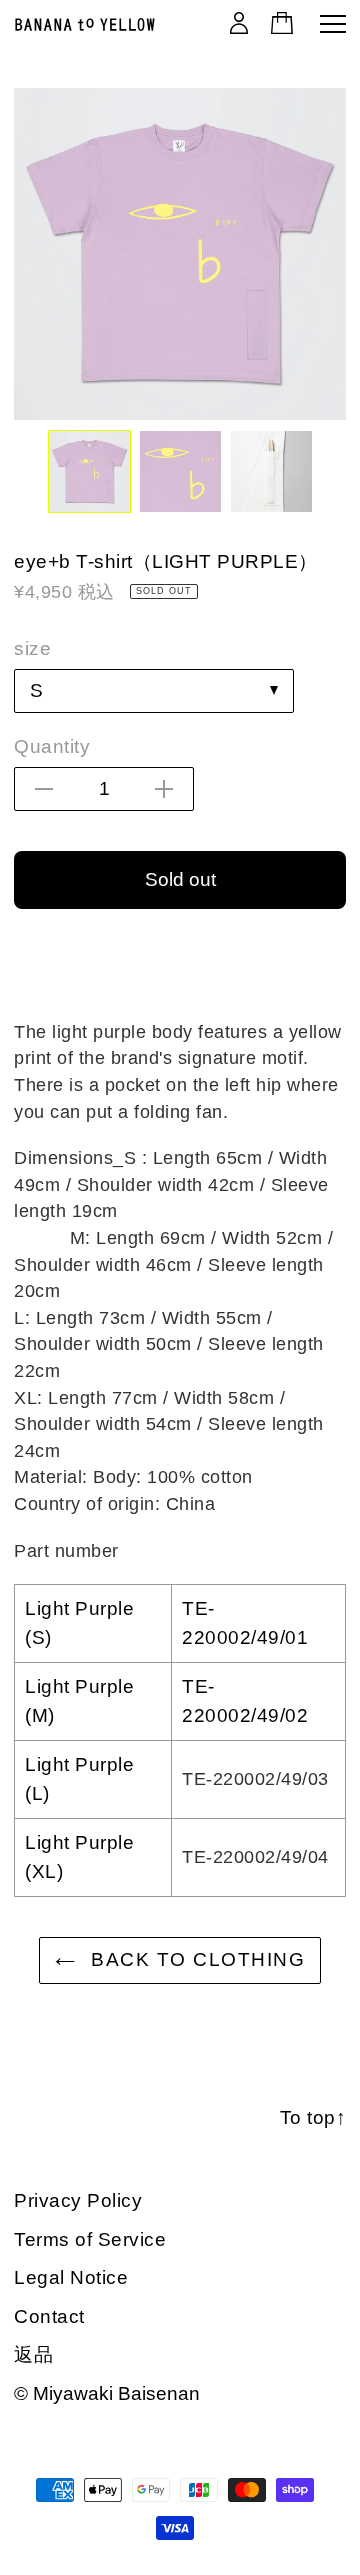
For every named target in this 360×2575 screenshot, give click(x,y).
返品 (33, 2354)
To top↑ (313, 2117)
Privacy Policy (78, 2200)
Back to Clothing (195, 1959)
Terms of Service (90, 2239)
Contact (49, 2316)
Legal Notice (71, 2277)
